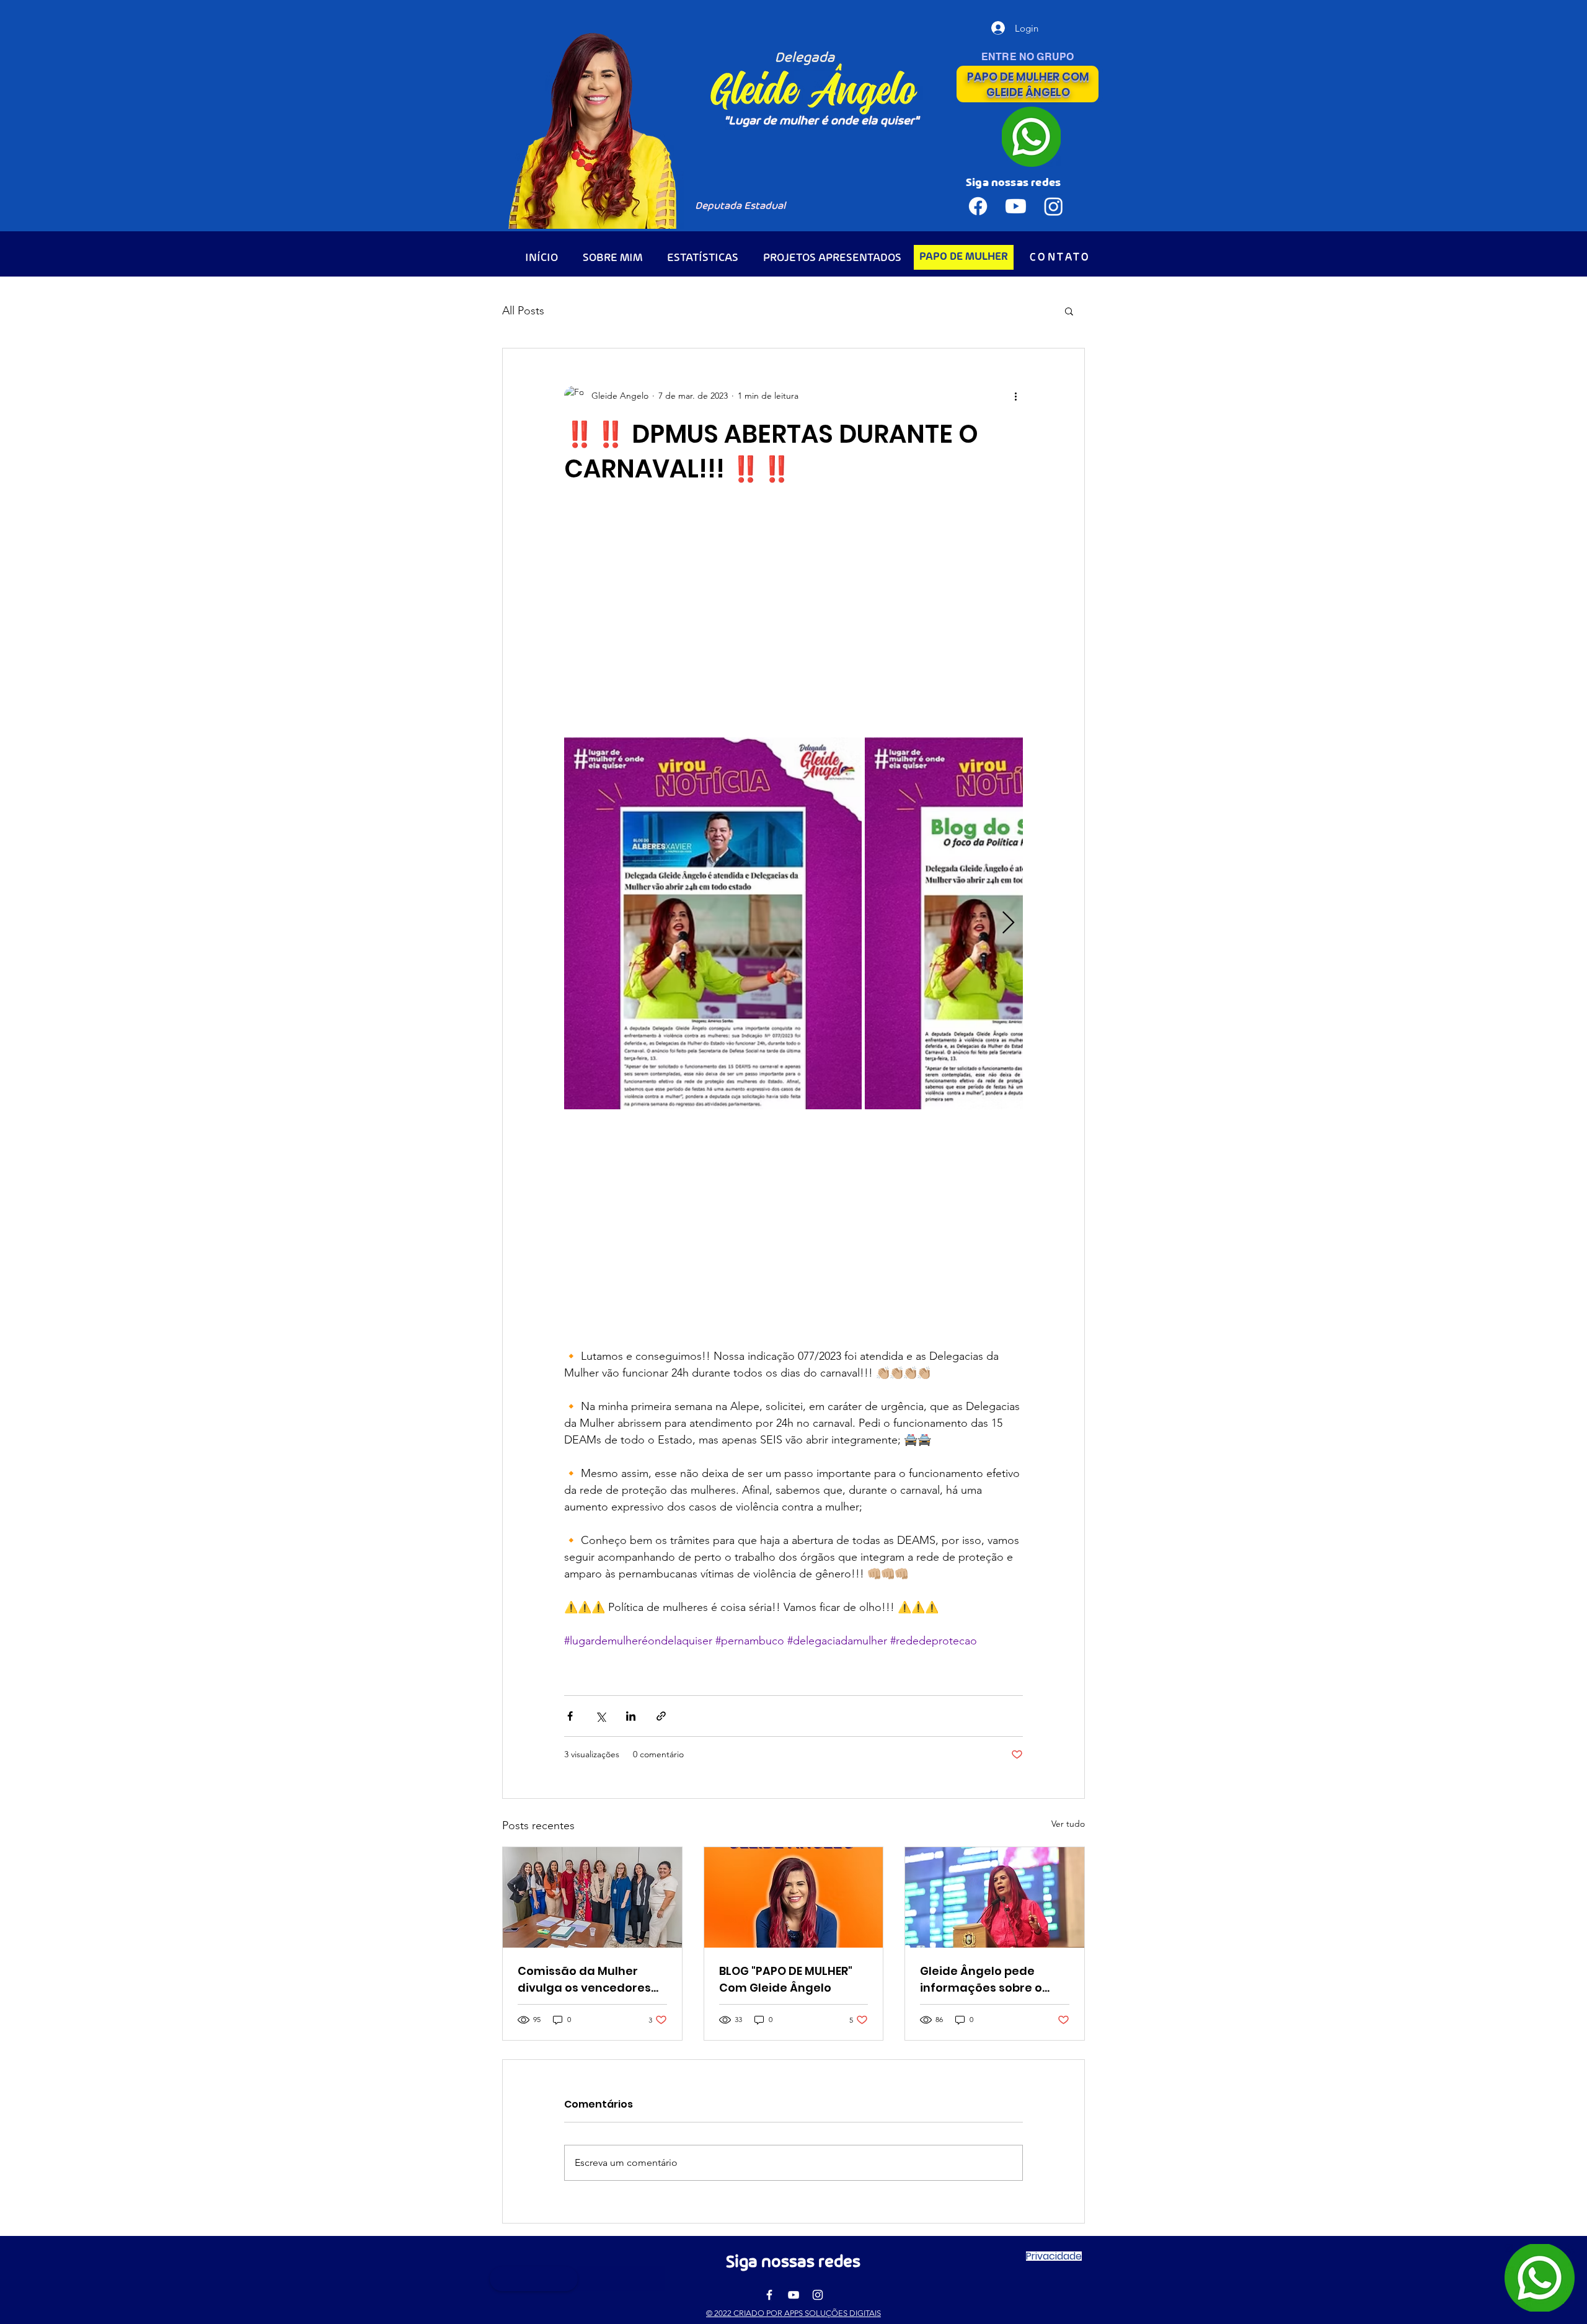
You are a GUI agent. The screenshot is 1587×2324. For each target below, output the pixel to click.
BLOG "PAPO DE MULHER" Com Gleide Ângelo (786, 1979)
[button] (1069, 311)
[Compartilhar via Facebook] (570, 1716)
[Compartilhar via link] (661, 1716)
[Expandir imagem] (713, 923)
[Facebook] (769, 2295)
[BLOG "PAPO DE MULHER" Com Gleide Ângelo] (794, 1897)
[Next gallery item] (1008, 923)
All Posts (523, 311)
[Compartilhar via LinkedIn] (631, 1716)
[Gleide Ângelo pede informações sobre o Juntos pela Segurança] (995, 1897)
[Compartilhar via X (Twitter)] (600, 1716)
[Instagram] (818, 2295)
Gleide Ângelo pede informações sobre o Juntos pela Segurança (988, 1980)
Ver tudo (1068, 1824)
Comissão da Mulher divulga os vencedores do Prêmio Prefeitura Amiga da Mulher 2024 (584, 1980)
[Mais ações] (1015, 396)
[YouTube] (793, 2295)
